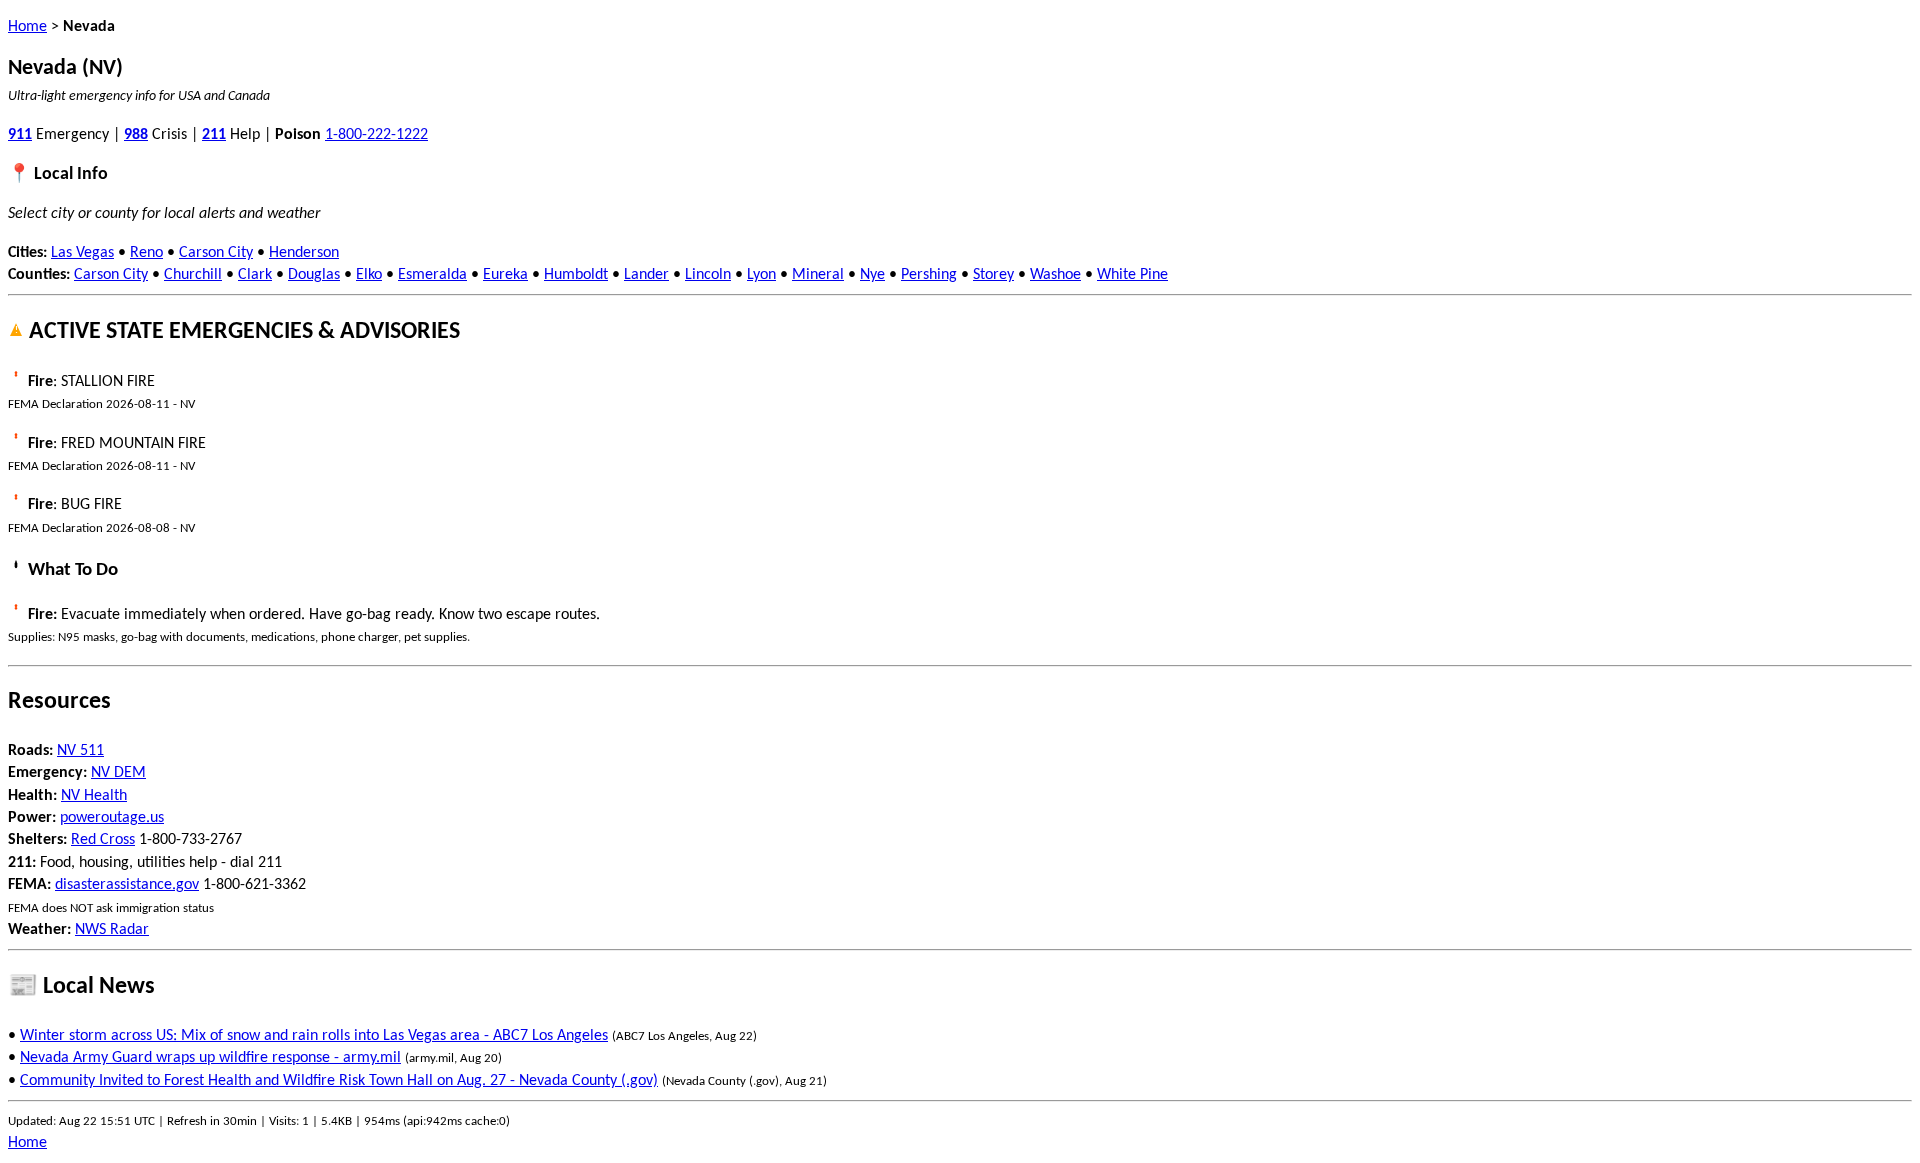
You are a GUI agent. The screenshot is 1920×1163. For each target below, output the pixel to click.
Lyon (761, 275)
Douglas (314, 275)
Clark (255, 275)
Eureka (505, 275)
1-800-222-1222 (376, 135)
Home (27, 27)
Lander (646, 275)
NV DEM (118, 773)
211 (214, 135)
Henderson (304, 253)
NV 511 (80, 751)
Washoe (1055, 275)
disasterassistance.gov (127, 885)
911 (20, 135)
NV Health (94, 796)
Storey (993, 275)
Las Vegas (82, 253)
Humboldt (576, 275)
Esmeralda (432, 275)
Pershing (929, 275)
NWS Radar (112, 930)
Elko (369, 275)
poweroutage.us (112, 818)
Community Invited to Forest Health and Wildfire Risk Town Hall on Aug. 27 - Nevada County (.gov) (339, 1081)
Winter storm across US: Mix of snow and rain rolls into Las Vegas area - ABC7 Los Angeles (314, 1036)
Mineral (818, 275)
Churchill (193, 275)
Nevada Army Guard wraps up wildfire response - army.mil (210, 1058)
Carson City (216, 253)
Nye (872, 275)
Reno (146, 253)
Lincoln (708, 275)
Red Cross (103, 840)
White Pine (1132, 275)
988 (136, 135)
